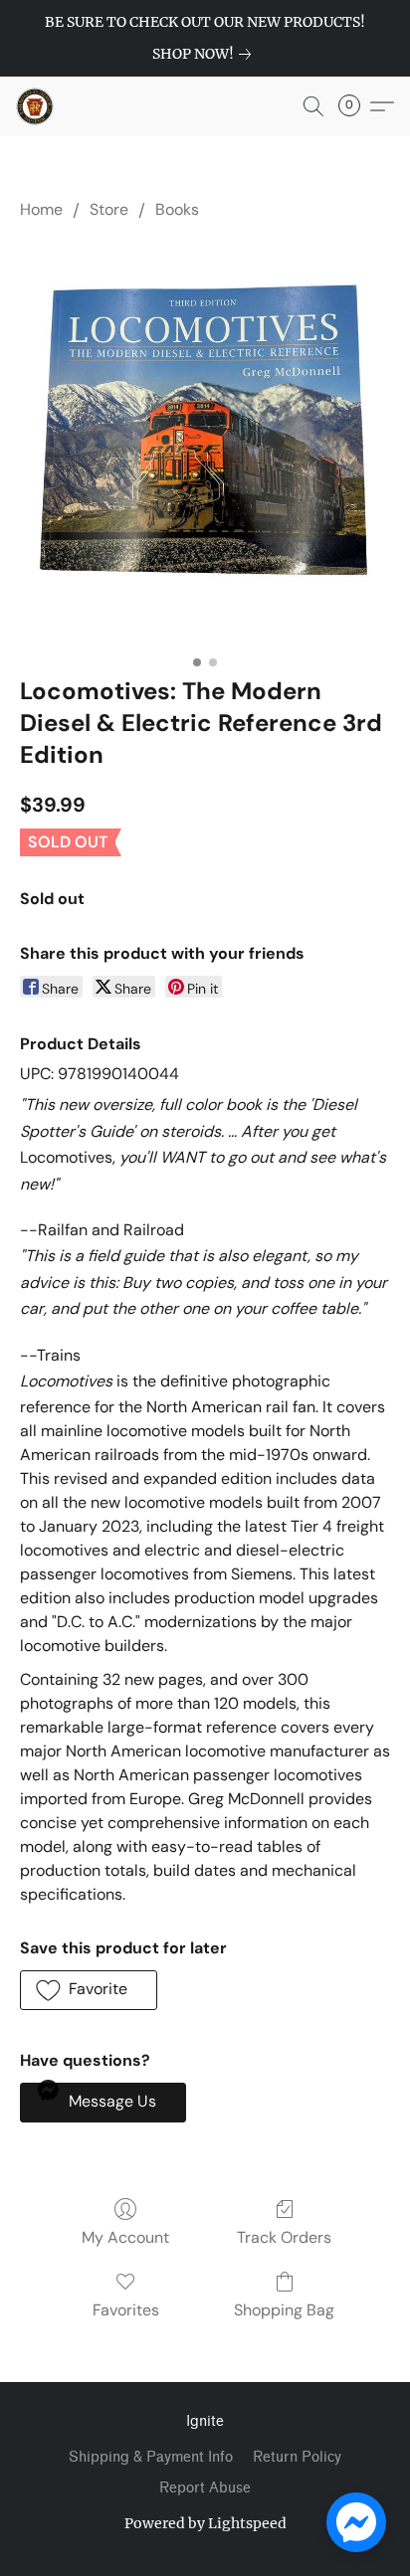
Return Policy (297, 2457)
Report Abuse (205, 2488)
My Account (125, 2237)
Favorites (126, 2310)
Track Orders (284, 2237)
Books (177, 209)
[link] (205, 54)
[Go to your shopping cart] (355, 106)
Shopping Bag (284, 2310)
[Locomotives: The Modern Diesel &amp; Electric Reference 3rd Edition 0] (205, 443)
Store (109, 209)
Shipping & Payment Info (151, 2457)
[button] (36, 106)
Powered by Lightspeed (205, 2523)
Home (41, 209)
